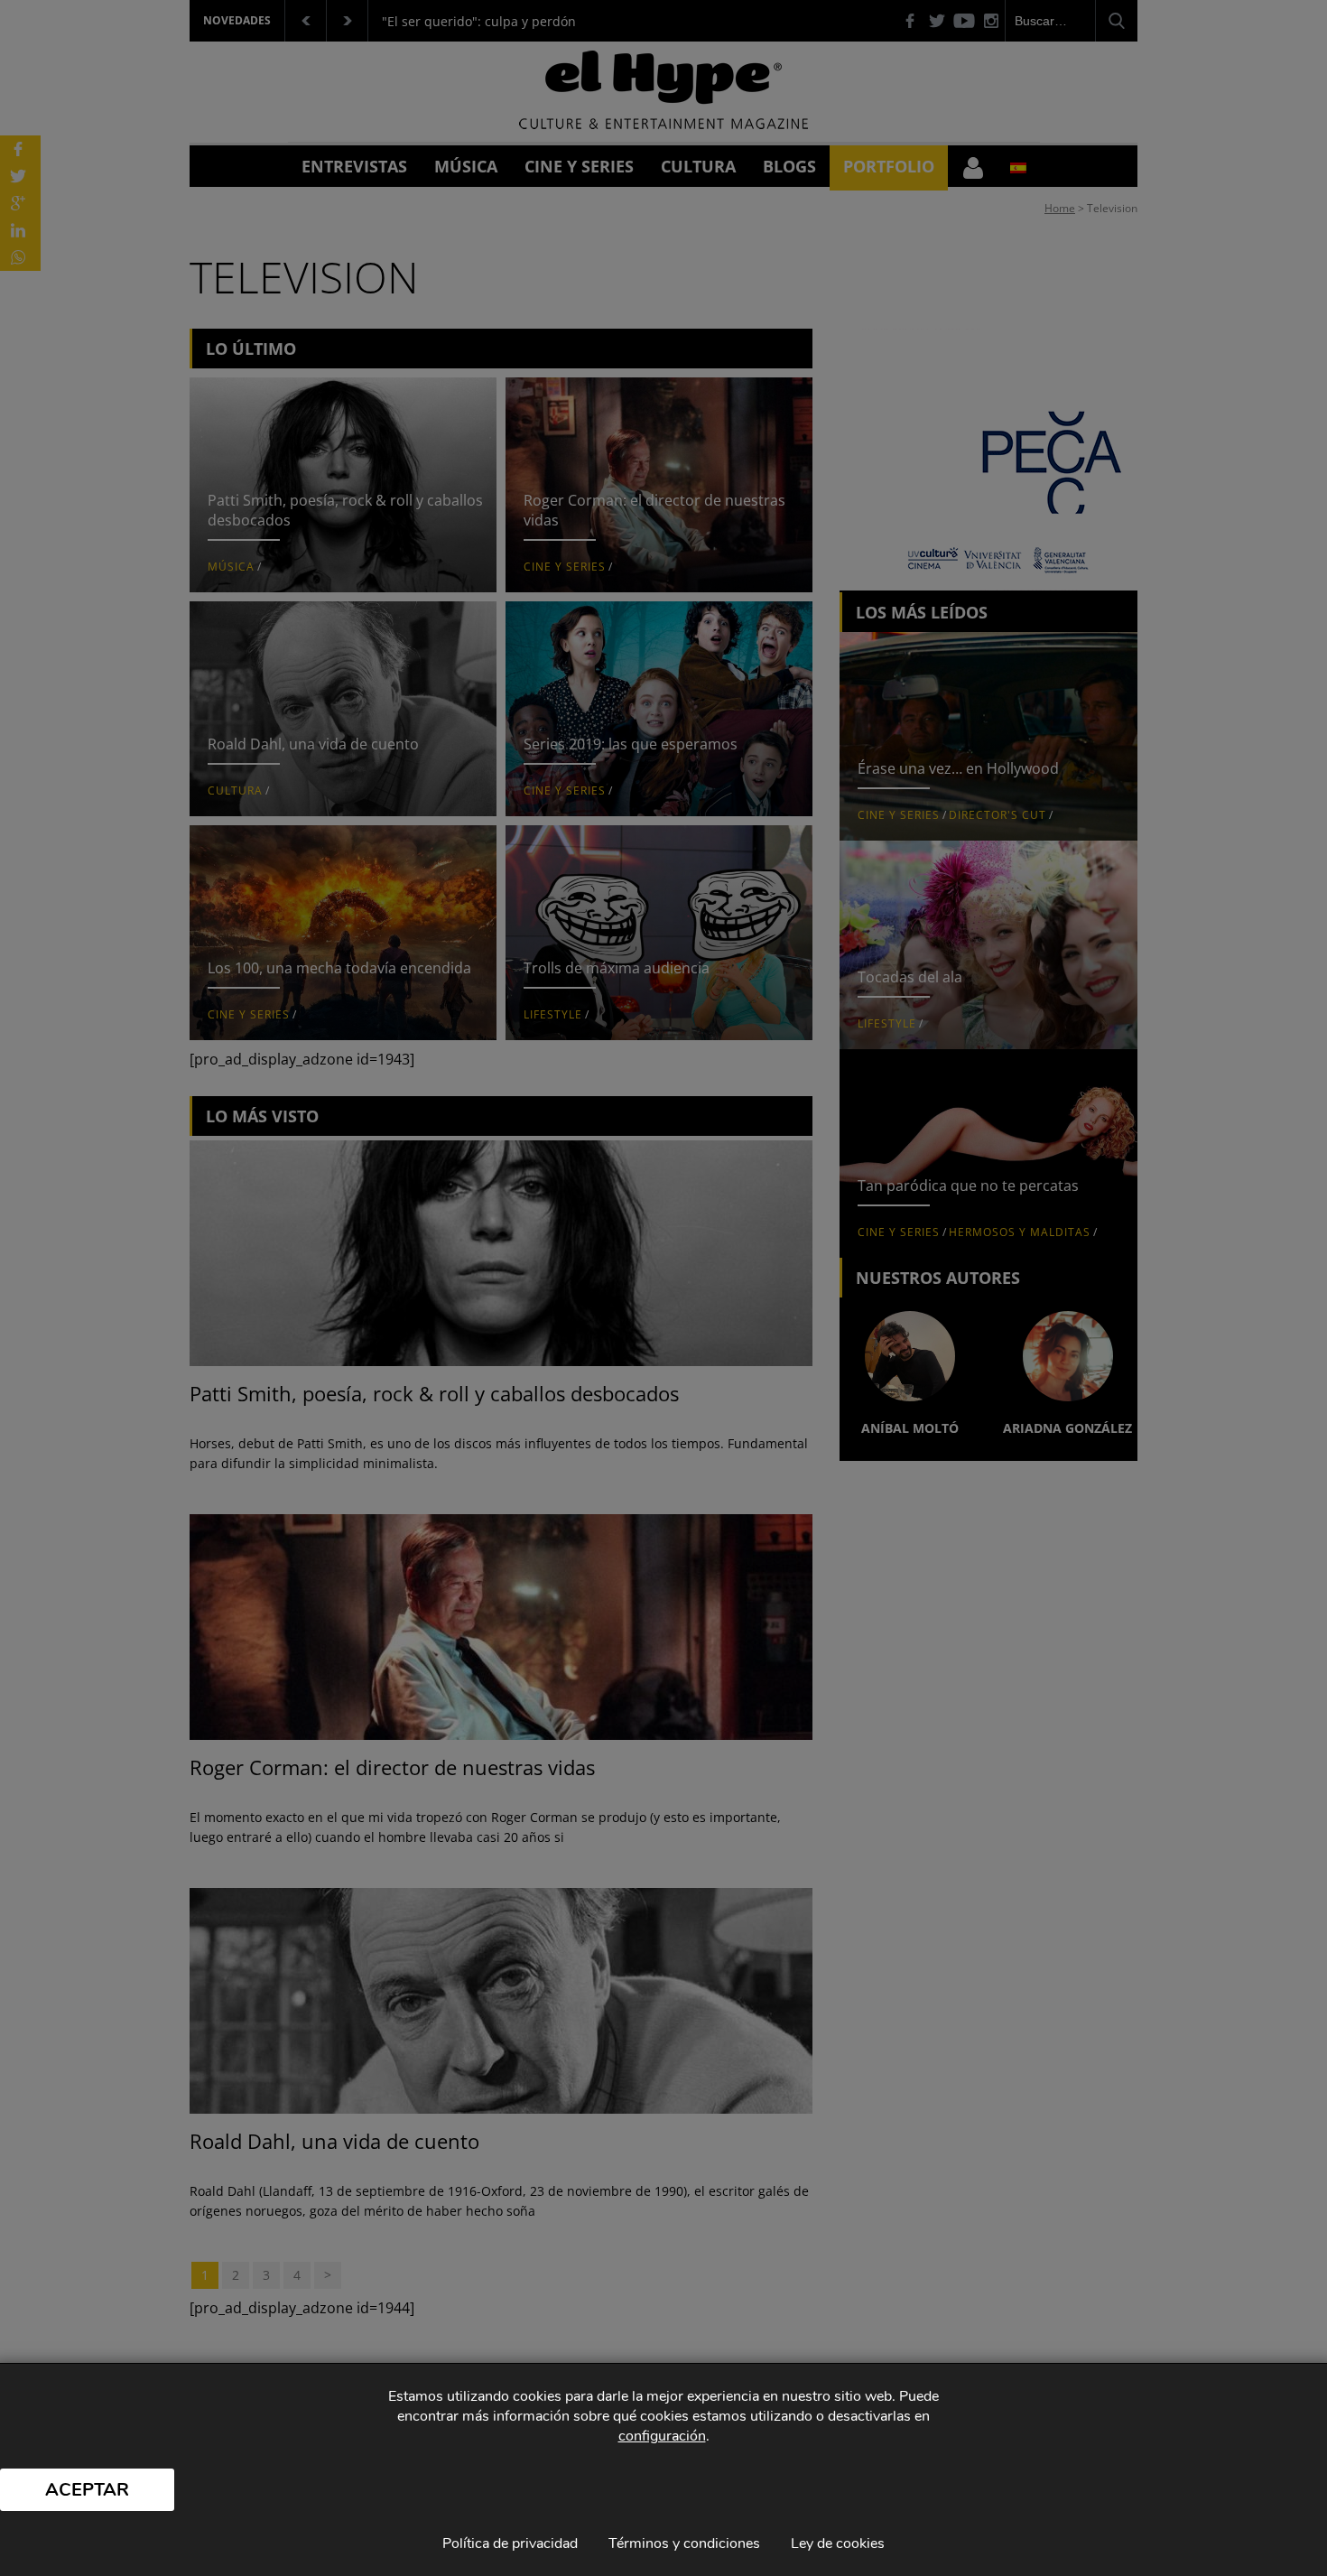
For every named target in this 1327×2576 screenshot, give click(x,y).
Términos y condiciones (684, 2543)
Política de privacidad (510, 2543)
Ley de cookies (838, 2543)
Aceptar (87, 2490)
